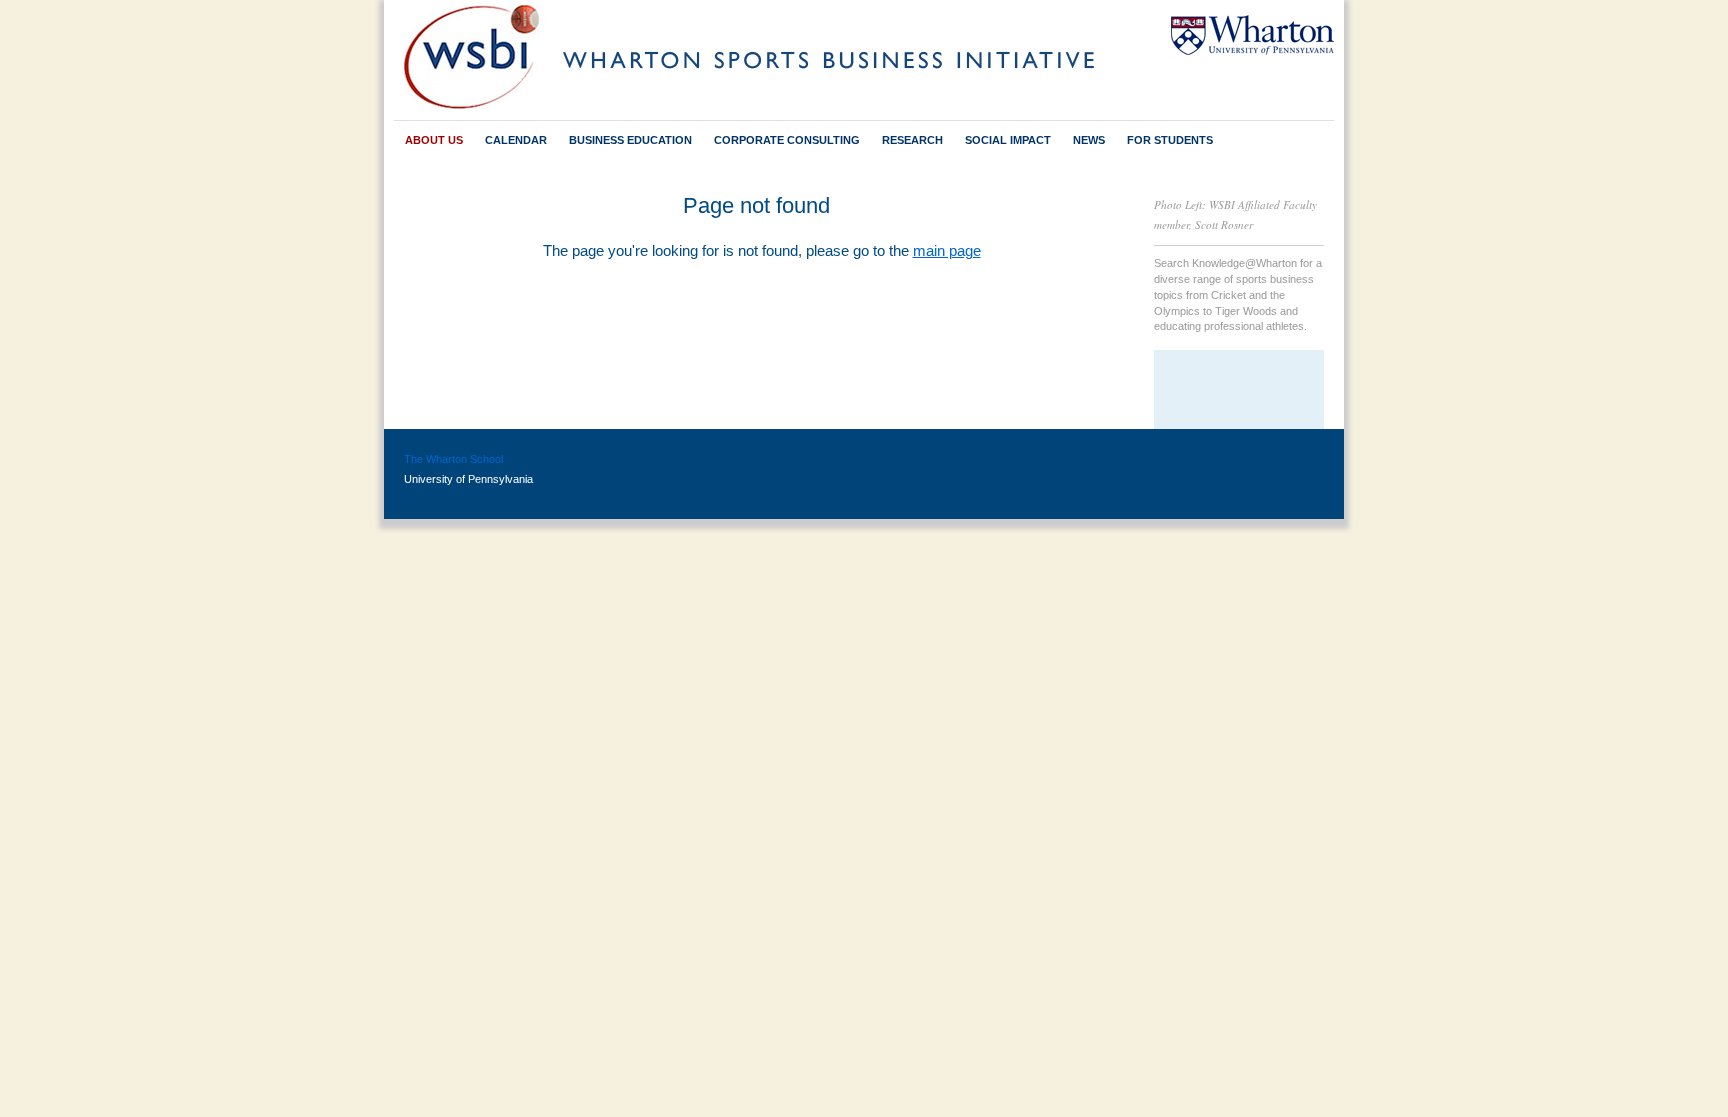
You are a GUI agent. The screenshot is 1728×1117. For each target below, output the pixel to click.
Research (912, 140)
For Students (1170, 140)
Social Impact (1008, 140)
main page (947, 250)
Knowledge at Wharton (1239, 392)
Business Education (630, 140)
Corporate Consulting (787, 140)
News (1089, 140)
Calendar (500, 140)
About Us (434, 140)
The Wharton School (453, 459)
